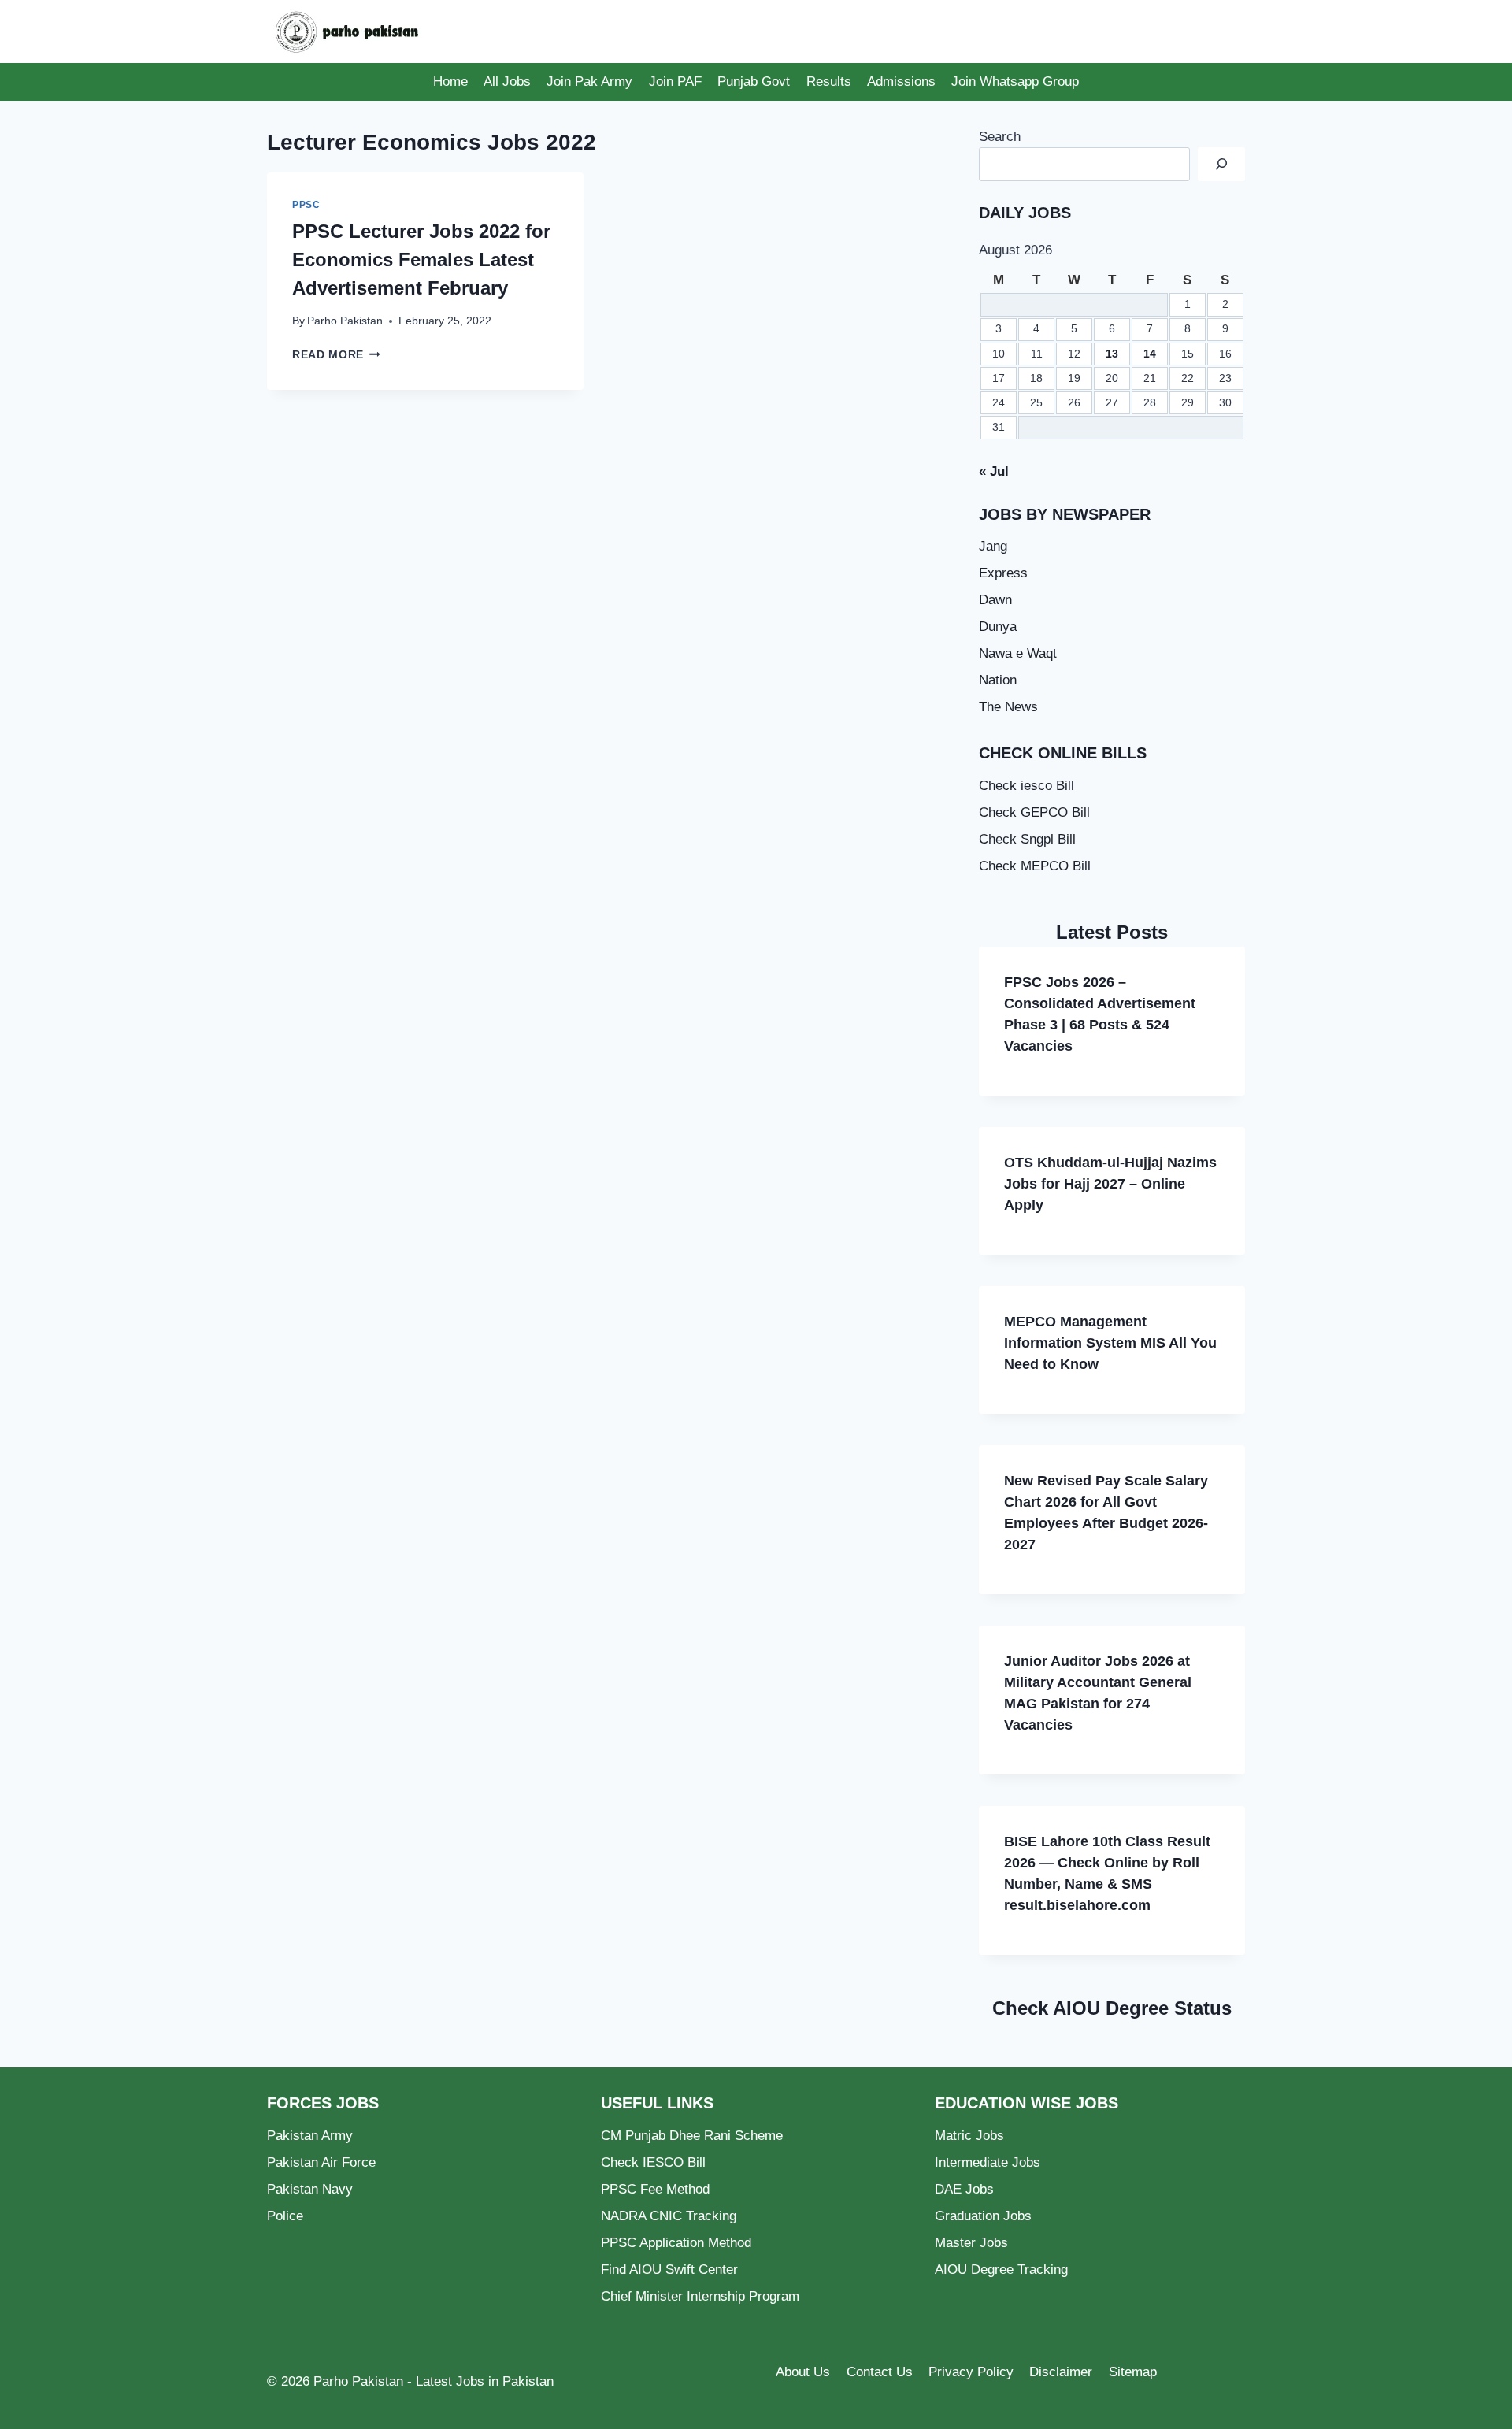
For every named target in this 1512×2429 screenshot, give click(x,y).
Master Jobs (971, 2243)
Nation (998, 680)
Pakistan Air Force (321, 2162)
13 (1112, 354)
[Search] (1221, 164)
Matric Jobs (969, 2136)
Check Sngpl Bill (1027, 839)
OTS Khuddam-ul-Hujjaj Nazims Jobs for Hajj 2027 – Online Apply (1110, 1184)
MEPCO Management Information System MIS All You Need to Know (1110, 1343)
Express (1003, 573)
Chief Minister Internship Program (700, 2296)
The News (1008, 707)
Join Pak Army (589, 82)
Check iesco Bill (1027, 786)
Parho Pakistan (345, 321)
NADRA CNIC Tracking (669, 2216)
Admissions (901, 82)
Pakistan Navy (310, 2189)
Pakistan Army (310, 2136)
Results (829, 82)
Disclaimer (1061, 2372)
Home (450, 82)
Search (1000, 137)
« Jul (994, 471)
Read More (336, 355)
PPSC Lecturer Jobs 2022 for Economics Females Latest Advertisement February (421, 260)
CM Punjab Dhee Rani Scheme (692, 2136)
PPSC (306, 205)
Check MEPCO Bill (1035, 866)
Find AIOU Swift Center (669, 2270)
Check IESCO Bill (653, 2162)
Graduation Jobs (983, 2216)
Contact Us (880, 2372)
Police (285, 2216)
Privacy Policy (971, 2372)
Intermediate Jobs (988, 2162)
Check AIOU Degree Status (1112, 2008)
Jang (993, 546)
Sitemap (1133, 2372)
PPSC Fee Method (655, 2189)
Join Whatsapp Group (1015, 82)
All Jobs (507, 82)
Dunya (998, 627)
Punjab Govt (754, 82)
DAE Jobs (964, 2189)
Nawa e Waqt (1018, 653)
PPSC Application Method (676, 2243)
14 (1150, 354)
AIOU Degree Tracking (1001, 2270)
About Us (803, 2372)
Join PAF (675, 82)
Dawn (995, 600)
